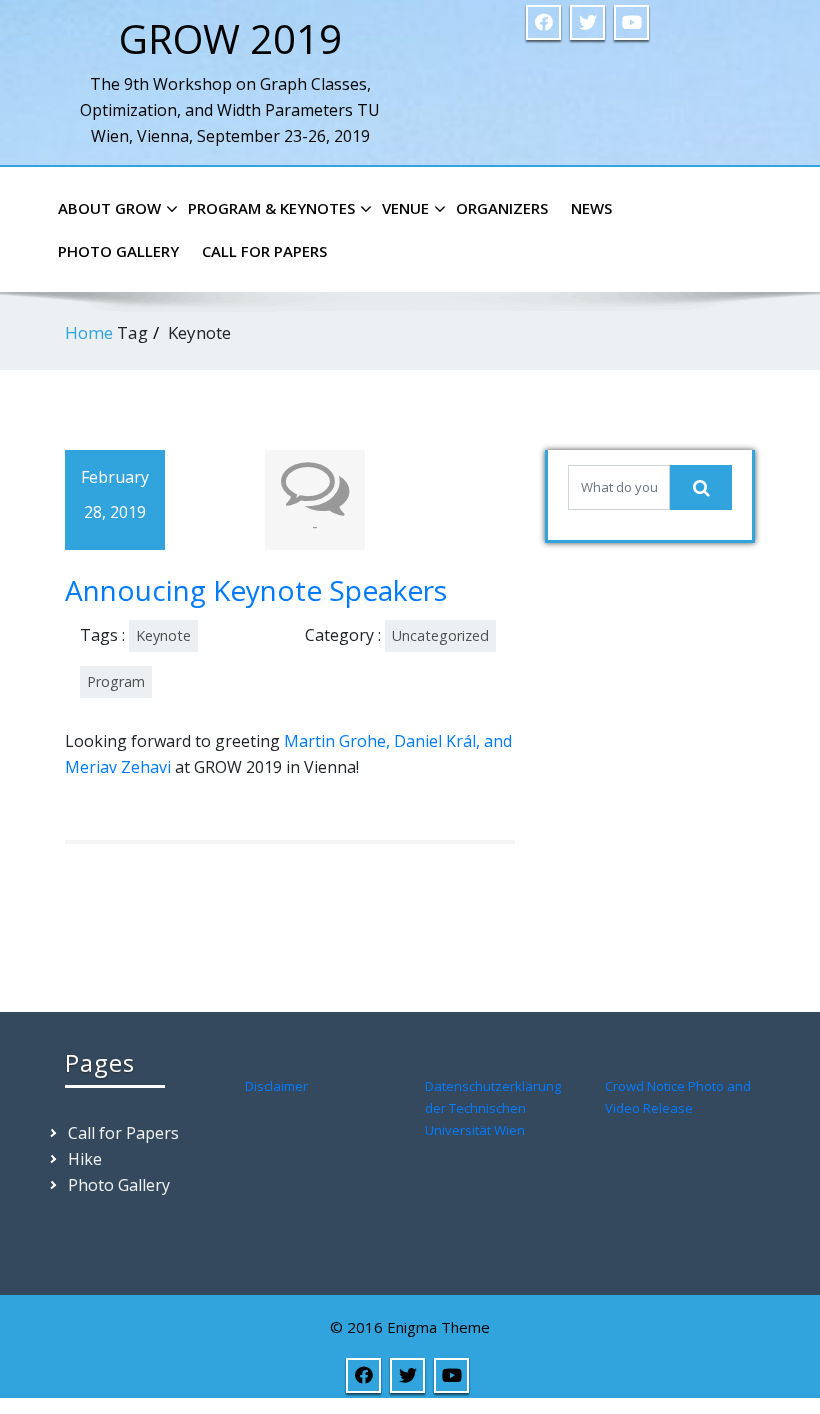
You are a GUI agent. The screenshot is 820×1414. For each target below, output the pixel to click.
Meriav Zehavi (120, 767)
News (591, 208)
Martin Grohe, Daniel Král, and (398, 741)
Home (89, 332)
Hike (85, 1159)
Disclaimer (276, 1086)
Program (116, 681)
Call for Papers (264, 251)
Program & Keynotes (271, 208)
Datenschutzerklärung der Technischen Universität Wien (493, 1108)
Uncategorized (440, 635)
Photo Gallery (118, 251)
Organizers (502, 208)
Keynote (163, 635)
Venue (405, 208)
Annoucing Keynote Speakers (256, 590)
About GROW (109, 208)
